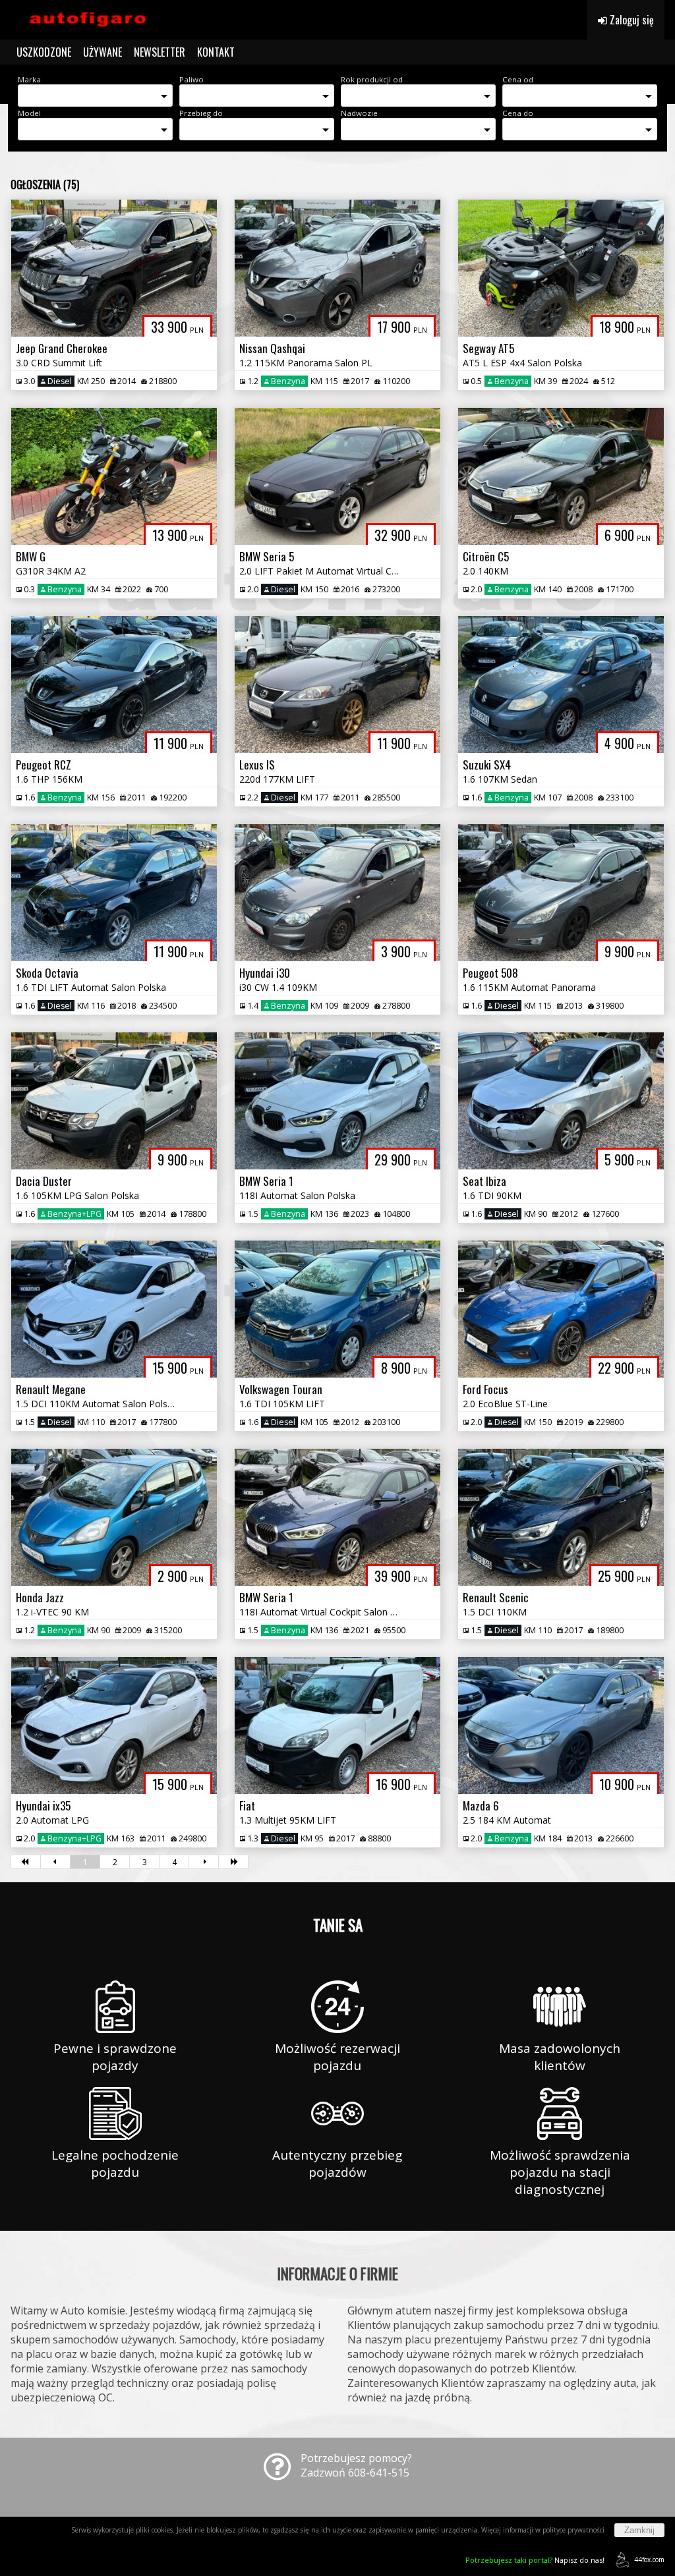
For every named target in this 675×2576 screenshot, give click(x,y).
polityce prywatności (573, 2530)
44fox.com (649, 2560)
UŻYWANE (103, 52)
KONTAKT (216, 52)
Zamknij (639, 2530)
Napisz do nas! (535, 2560)
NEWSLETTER (160, 52)
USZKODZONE (44, 52)
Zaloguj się (631, 20)
